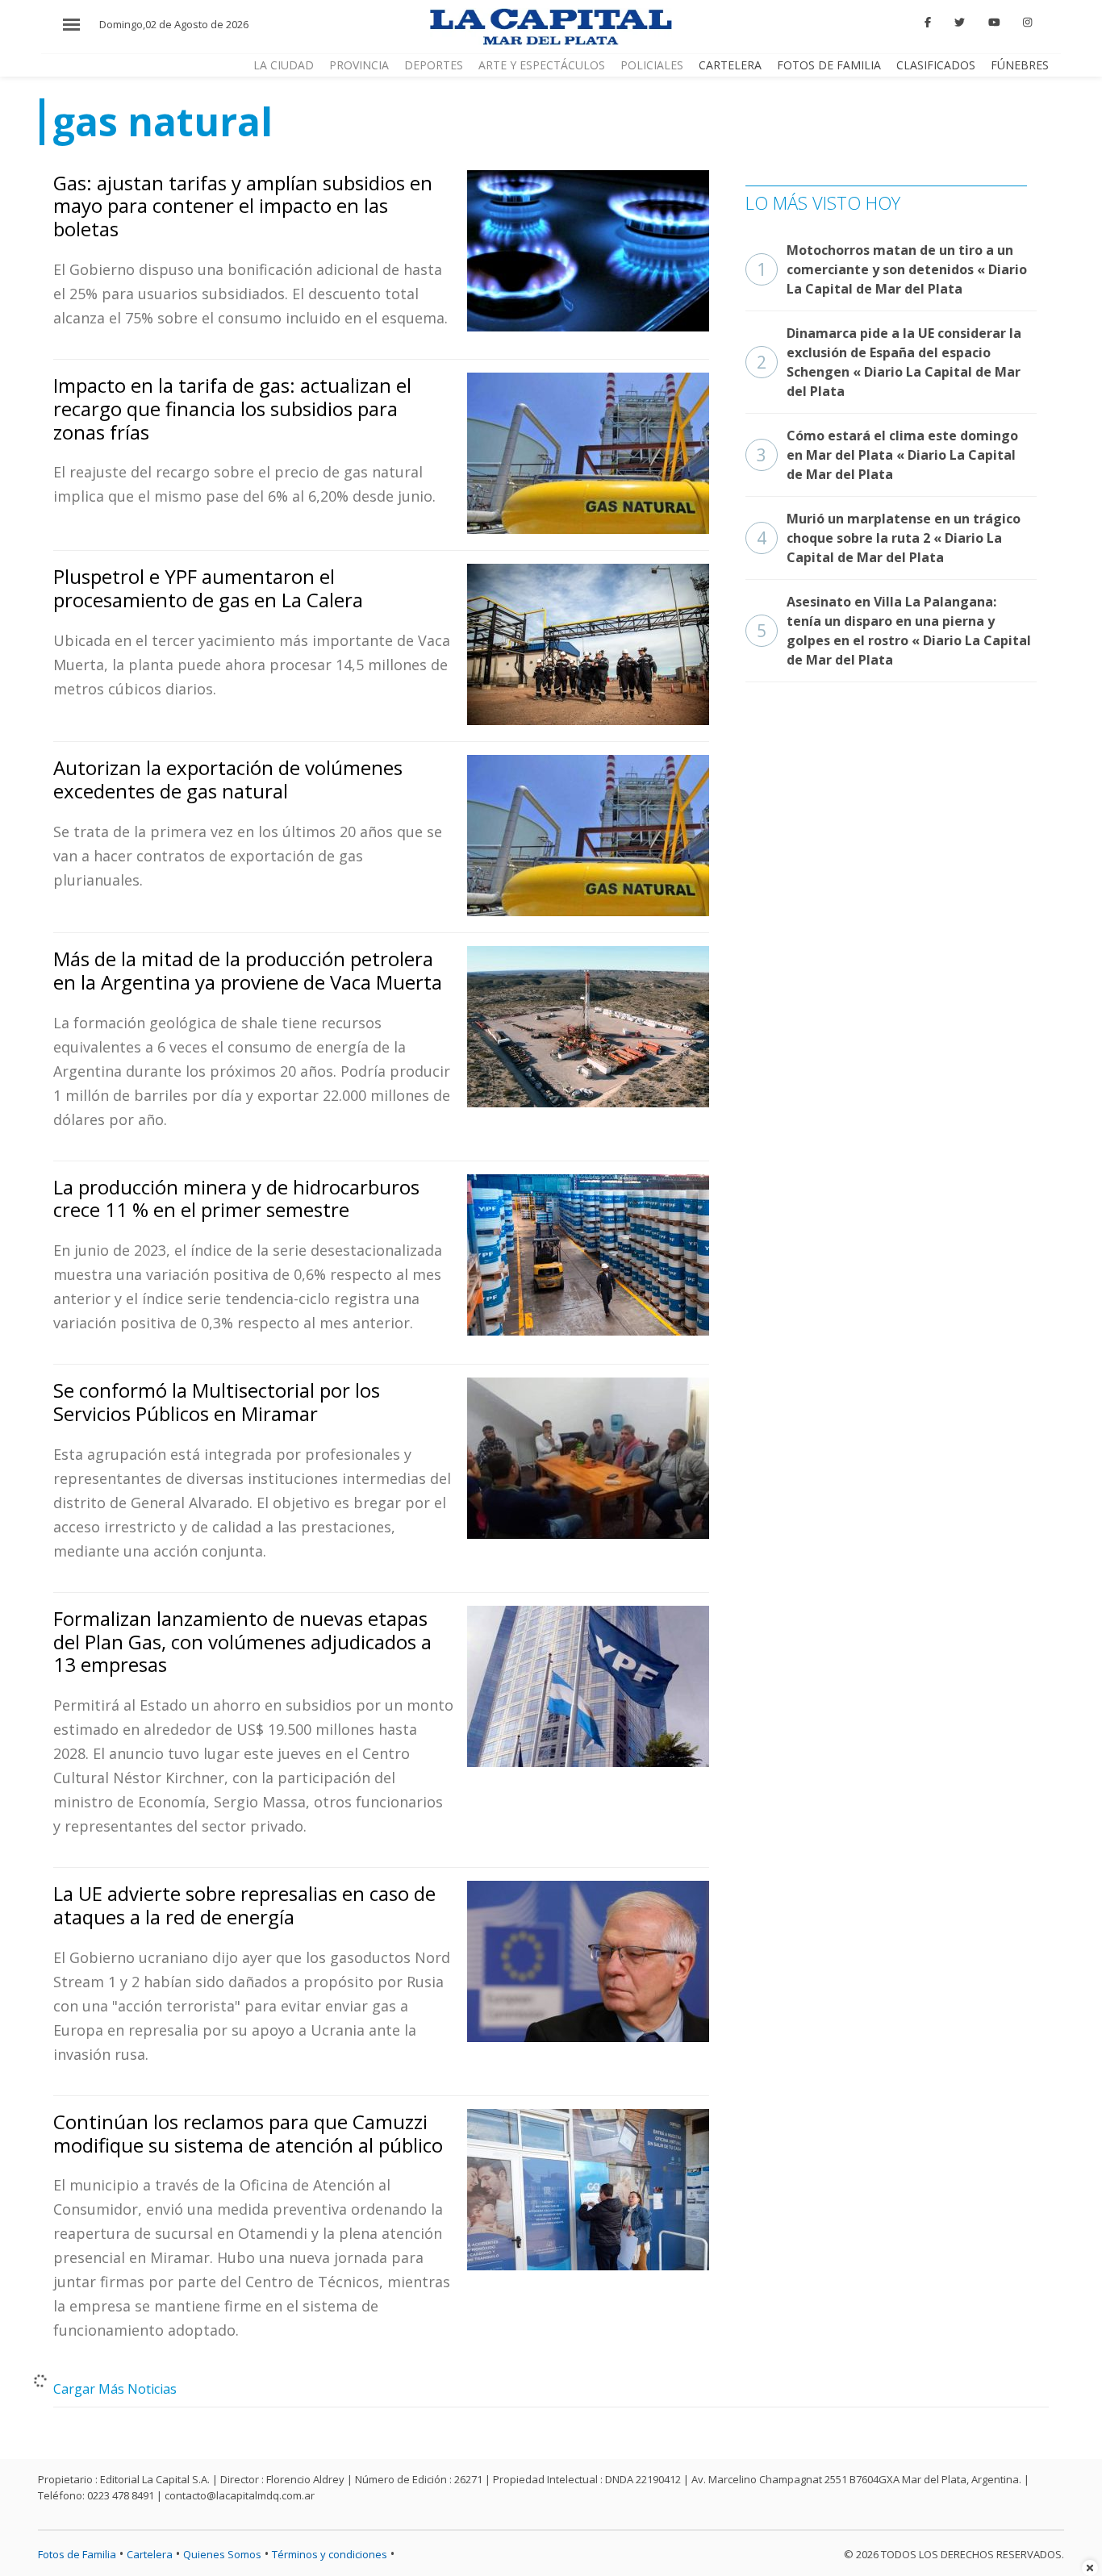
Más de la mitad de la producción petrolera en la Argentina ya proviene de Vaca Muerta (248, 970)
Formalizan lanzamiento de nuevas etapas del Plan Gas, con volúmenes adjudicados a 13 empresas (242, 1642)
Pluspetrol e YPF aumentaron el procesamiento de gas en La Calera (208, 588)
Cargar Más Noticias (115, 2389)
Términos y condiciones (330, 2554)
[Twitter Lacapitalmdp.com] (960, 23)
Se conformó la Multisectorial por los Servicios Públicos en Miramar (217, 1402)
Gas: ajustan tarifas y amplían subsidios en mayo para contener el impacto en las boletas (243, 206)
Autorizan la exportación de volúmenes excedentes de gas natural (228, 779)
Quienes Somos (222, 2554)
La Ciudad (284, 65)
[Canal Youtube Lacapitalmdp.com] (994, 23)
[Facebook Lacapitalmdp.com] (929, 23)
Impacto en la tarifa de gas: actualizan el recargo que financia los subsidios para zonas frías (232, 408)
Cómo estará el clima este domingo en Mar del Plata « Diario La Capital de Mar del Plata (887, 455)
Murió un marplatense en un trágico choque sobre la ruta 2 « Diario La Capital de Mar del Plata (889, 538)
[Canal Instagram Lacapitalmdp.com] (1027, 23)
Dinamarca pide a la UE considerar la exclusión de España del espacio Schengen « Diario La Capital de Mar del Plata (889, 362)
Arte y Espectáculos (542, 65)
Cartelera (730, 65)
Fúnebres (1020, 65)
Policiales (652, 65)
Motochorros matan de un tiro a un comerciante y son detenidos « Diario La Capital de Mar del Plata (892, 269)
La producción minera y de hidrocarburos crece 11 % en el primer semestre (236, 1198)
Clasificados (936, 65)
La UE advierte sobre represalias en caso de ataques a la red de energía (244, 1905)
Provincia (359, 65)
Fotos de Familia (829, 65)
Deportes (434, 65)
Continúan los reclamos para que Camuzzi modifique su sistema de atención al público (248, 2133)
